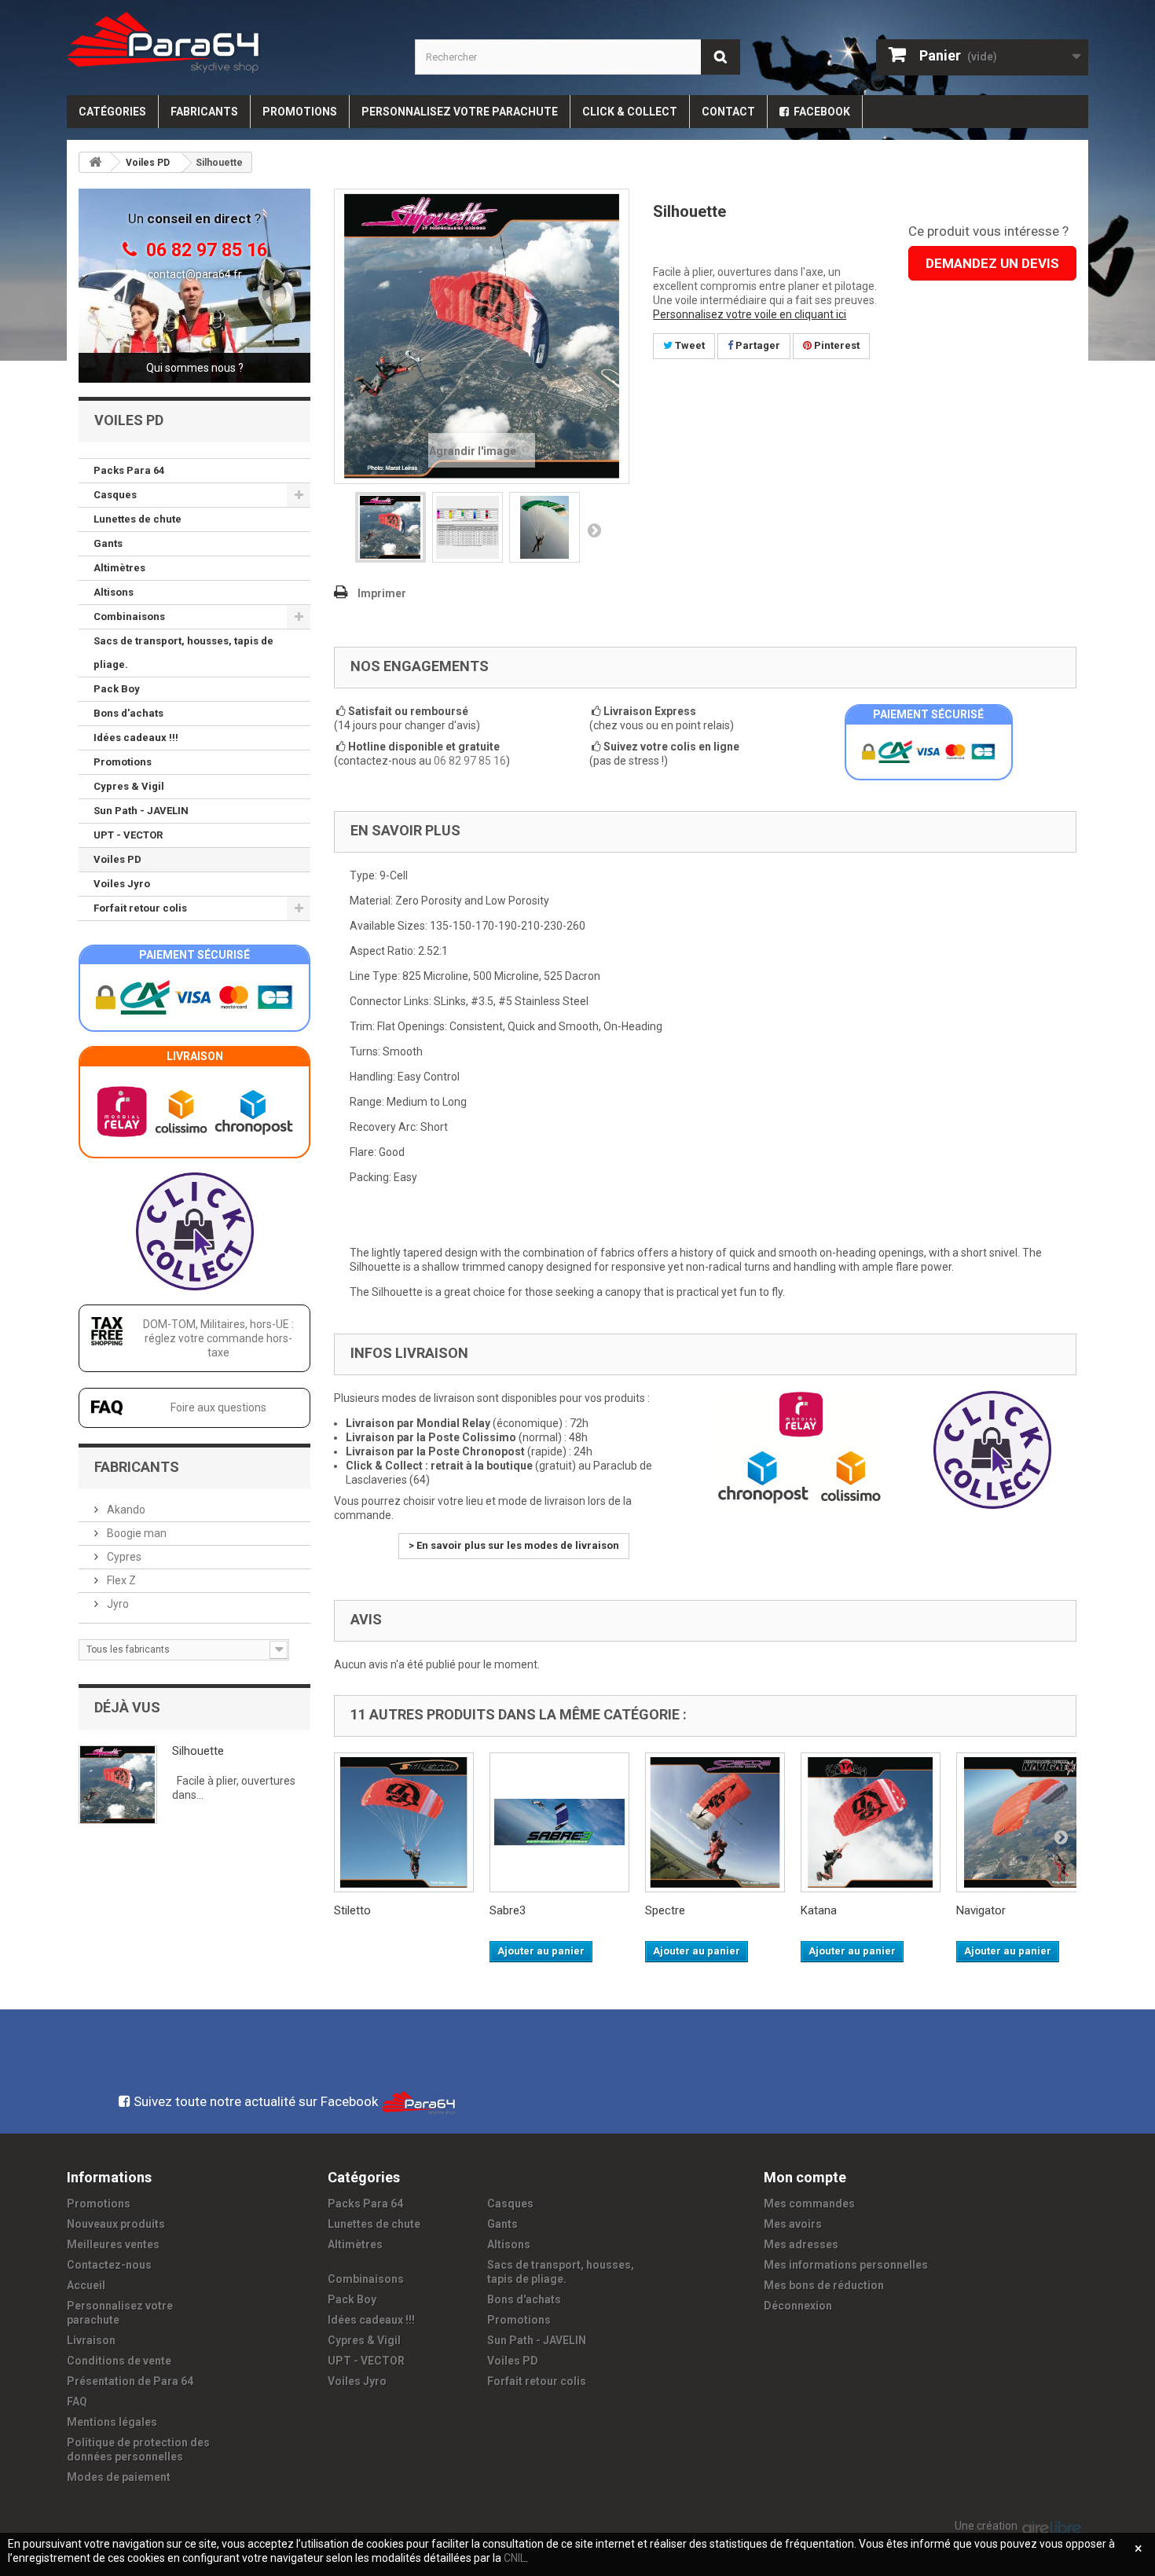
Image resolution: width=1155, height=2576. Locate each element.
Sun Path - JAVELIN (141, 811)
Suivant (594, 530)
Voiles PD (117, 859)
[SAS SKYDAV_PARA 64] (229, 42)
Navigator (981, 1910)
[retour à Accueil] (95, 162)
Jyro (117, 1604)
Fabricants (204, 112)
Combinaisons (129, 616)
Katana (819, 1910)
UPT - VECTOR (128, 835)
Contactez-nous (109, 2265)
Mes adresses (801, 2244)
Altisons (114, 592)
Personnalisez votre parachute (460, 112)
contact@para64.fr (195, 274)
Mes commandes (809, 2204)
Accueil (86, 2285)
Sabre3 (508, 1910)
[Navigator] (1026, 1822)
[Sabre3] (559, 1822)
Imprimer (382, 593)
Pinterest (836, 345)
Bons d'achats (128, 713)
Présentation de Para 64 (130, 2381)
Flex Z (120, 1580)
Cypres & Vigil (129, 786)
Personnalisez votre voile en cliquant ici (750, 314)
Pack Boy (117, 689)
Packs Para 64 (129, 470)
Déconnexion (798, 2306)
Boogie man (136, 1533)
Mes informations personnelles (846, 2265)
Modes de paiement (119, 2477)
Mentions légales (112, 2422)
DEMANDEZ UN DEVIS (992, 263)
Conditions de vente (119, 2361)
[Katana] (871, 1822)
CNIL (515, 2558)
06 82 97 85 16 (470, 761)
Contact (728, 112)
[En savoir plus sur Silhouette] (118, 1785)
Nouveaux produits (116, 2224)
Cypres (123, 1557)
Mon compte (805, 2177)
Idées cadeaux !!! (136, 738)
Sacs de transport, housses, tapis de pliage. (183, 653)
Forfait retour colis (140, 908)
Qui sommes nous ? (195, 368)
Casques (115, 495)
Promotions (300, 112)
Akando (125, 1510)
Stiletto (352, 1910)
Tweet (689, 345)
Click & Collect (630, 112)
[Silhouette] (390, 527)
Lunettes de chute (137, 519)
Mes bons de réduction (824, 2285)
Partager (757, 345)
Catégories (112, 112)
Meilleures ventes (113, 2244)
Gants (108, 543)
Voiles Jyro (122, 884)
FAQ (77, 2402)
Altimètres (119, 568)
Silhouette (198, 1751)
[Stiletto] (404, 1822)
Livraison (91, 2340)
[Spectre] (715, 1822)
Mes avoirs (793, 2224)
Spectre (665, 1910)
